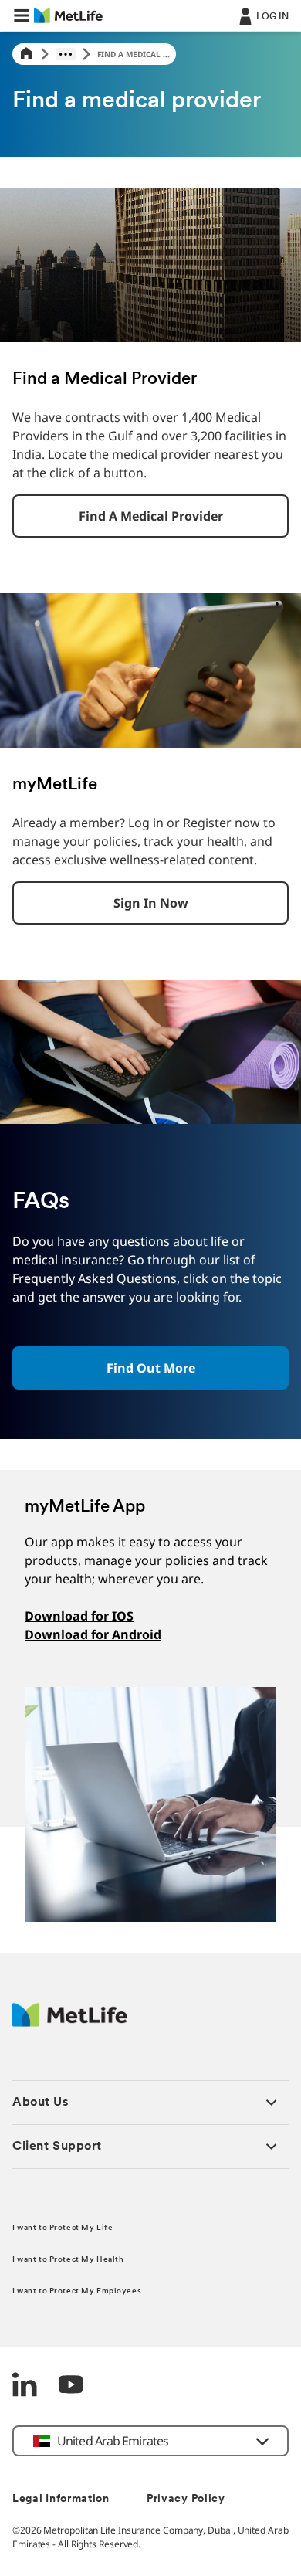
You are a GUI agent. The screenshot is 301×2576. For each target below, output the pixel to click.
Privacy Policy (186, 2499)
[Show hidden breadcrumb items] (66, 54)
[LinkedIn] (25, 2386)
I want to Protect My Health (68, 2260)
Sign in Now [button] (151, 903)
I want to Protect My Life (63, 2228)
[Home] (26, 54)
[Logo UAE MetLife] (70, 2023)
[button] (22, 15)
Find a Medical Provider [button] (151, 516)
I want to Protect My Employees (77, 2291)
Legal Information (61, 2499)
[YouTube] (71, 2386)
